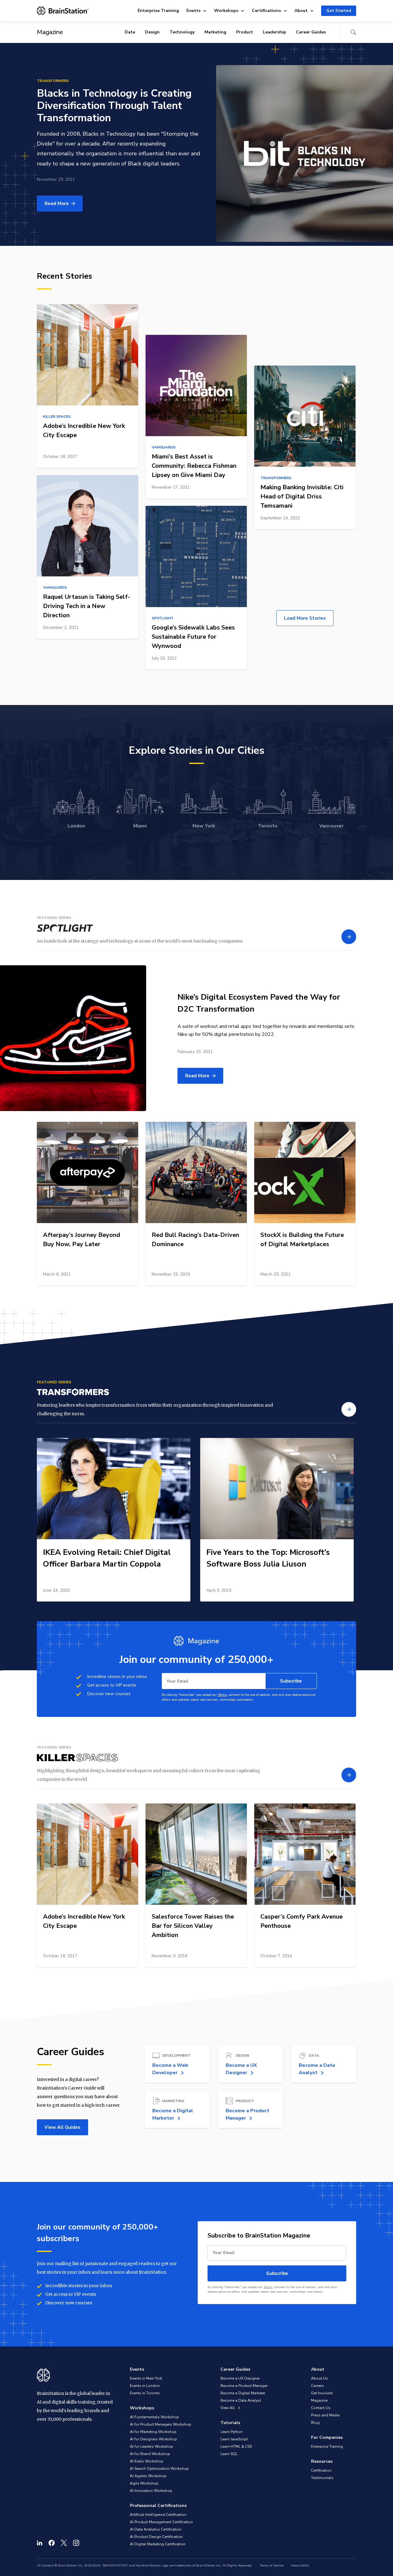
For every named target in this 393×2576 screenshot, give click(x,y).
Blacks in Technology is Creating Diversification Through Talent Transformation (114, 106)
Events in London (145, 2386)
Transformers (53, 81)
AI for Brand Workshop (150, 2454)
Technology (182, 32)
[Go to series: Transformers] (349, 1409)
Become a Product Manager (244, 2386)
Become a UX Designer (240, 2378)
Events (193, 11)
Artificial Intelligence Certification (158, 2515)
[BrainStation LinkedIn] (40, 2543)
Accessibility (300, 2566)
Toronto (268, 826)
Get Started (339, 11)
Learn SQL (229, 2454)
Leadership (274, 32)
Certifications (266, 11)
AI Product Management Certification (161, 2522)
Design (152, 32)
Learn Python (232, 2432)
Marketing (215, 32)
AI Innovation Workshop (151, 2491)
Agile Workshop (144, 2483)
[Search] (353, 32)
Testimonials (322, 2478)
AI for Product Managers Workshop (161, 2424)
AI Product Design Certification (156, 2537)
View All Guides (62, 2127)
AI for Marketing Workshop (153, 2432)
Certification (321, 2470)
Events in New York (146, 2378)
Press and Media (325, 2415)
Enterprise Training (158, 11)
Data (130, 32)
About (301, 11)
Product (245, 32)
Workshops (226, 11)
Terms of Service (272, 2566)
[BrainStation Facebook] (52, 2543)
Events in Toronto (145, 2393)
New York (204, 826)
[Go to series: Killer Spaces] (349, 1775)
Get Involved (322, 2393)
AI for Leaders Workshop (152, 2446)
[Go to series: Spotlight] (349, 937)
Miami (140, 826)
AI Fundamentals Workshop (154, 2417)
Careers (317, 2386)
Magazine (319, 2400)
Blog (315, 2423)
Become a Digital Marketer (243, 2393)
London (76, 826)
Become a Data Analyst (241, 2400)
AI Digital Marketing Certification (158, 2544)
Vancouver (331, 826)
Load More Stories (305, 618)
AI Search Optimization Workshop (159, 2469)
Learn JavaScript (234, 2439)
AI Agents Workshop (148, 2476)
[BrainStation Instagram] (76, 2543)
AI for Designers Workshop (154, 2439)
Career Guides (311, 32)
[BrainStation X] (64, 2543)
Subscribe (291, 1681)
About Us (319, 2378)
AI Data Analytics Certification (156, 2529)
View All (228, 2408)
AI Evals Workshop (147, 2461)
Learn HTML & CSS (236, 2446)
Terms (222, 1695)
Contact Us (321, 2408)
